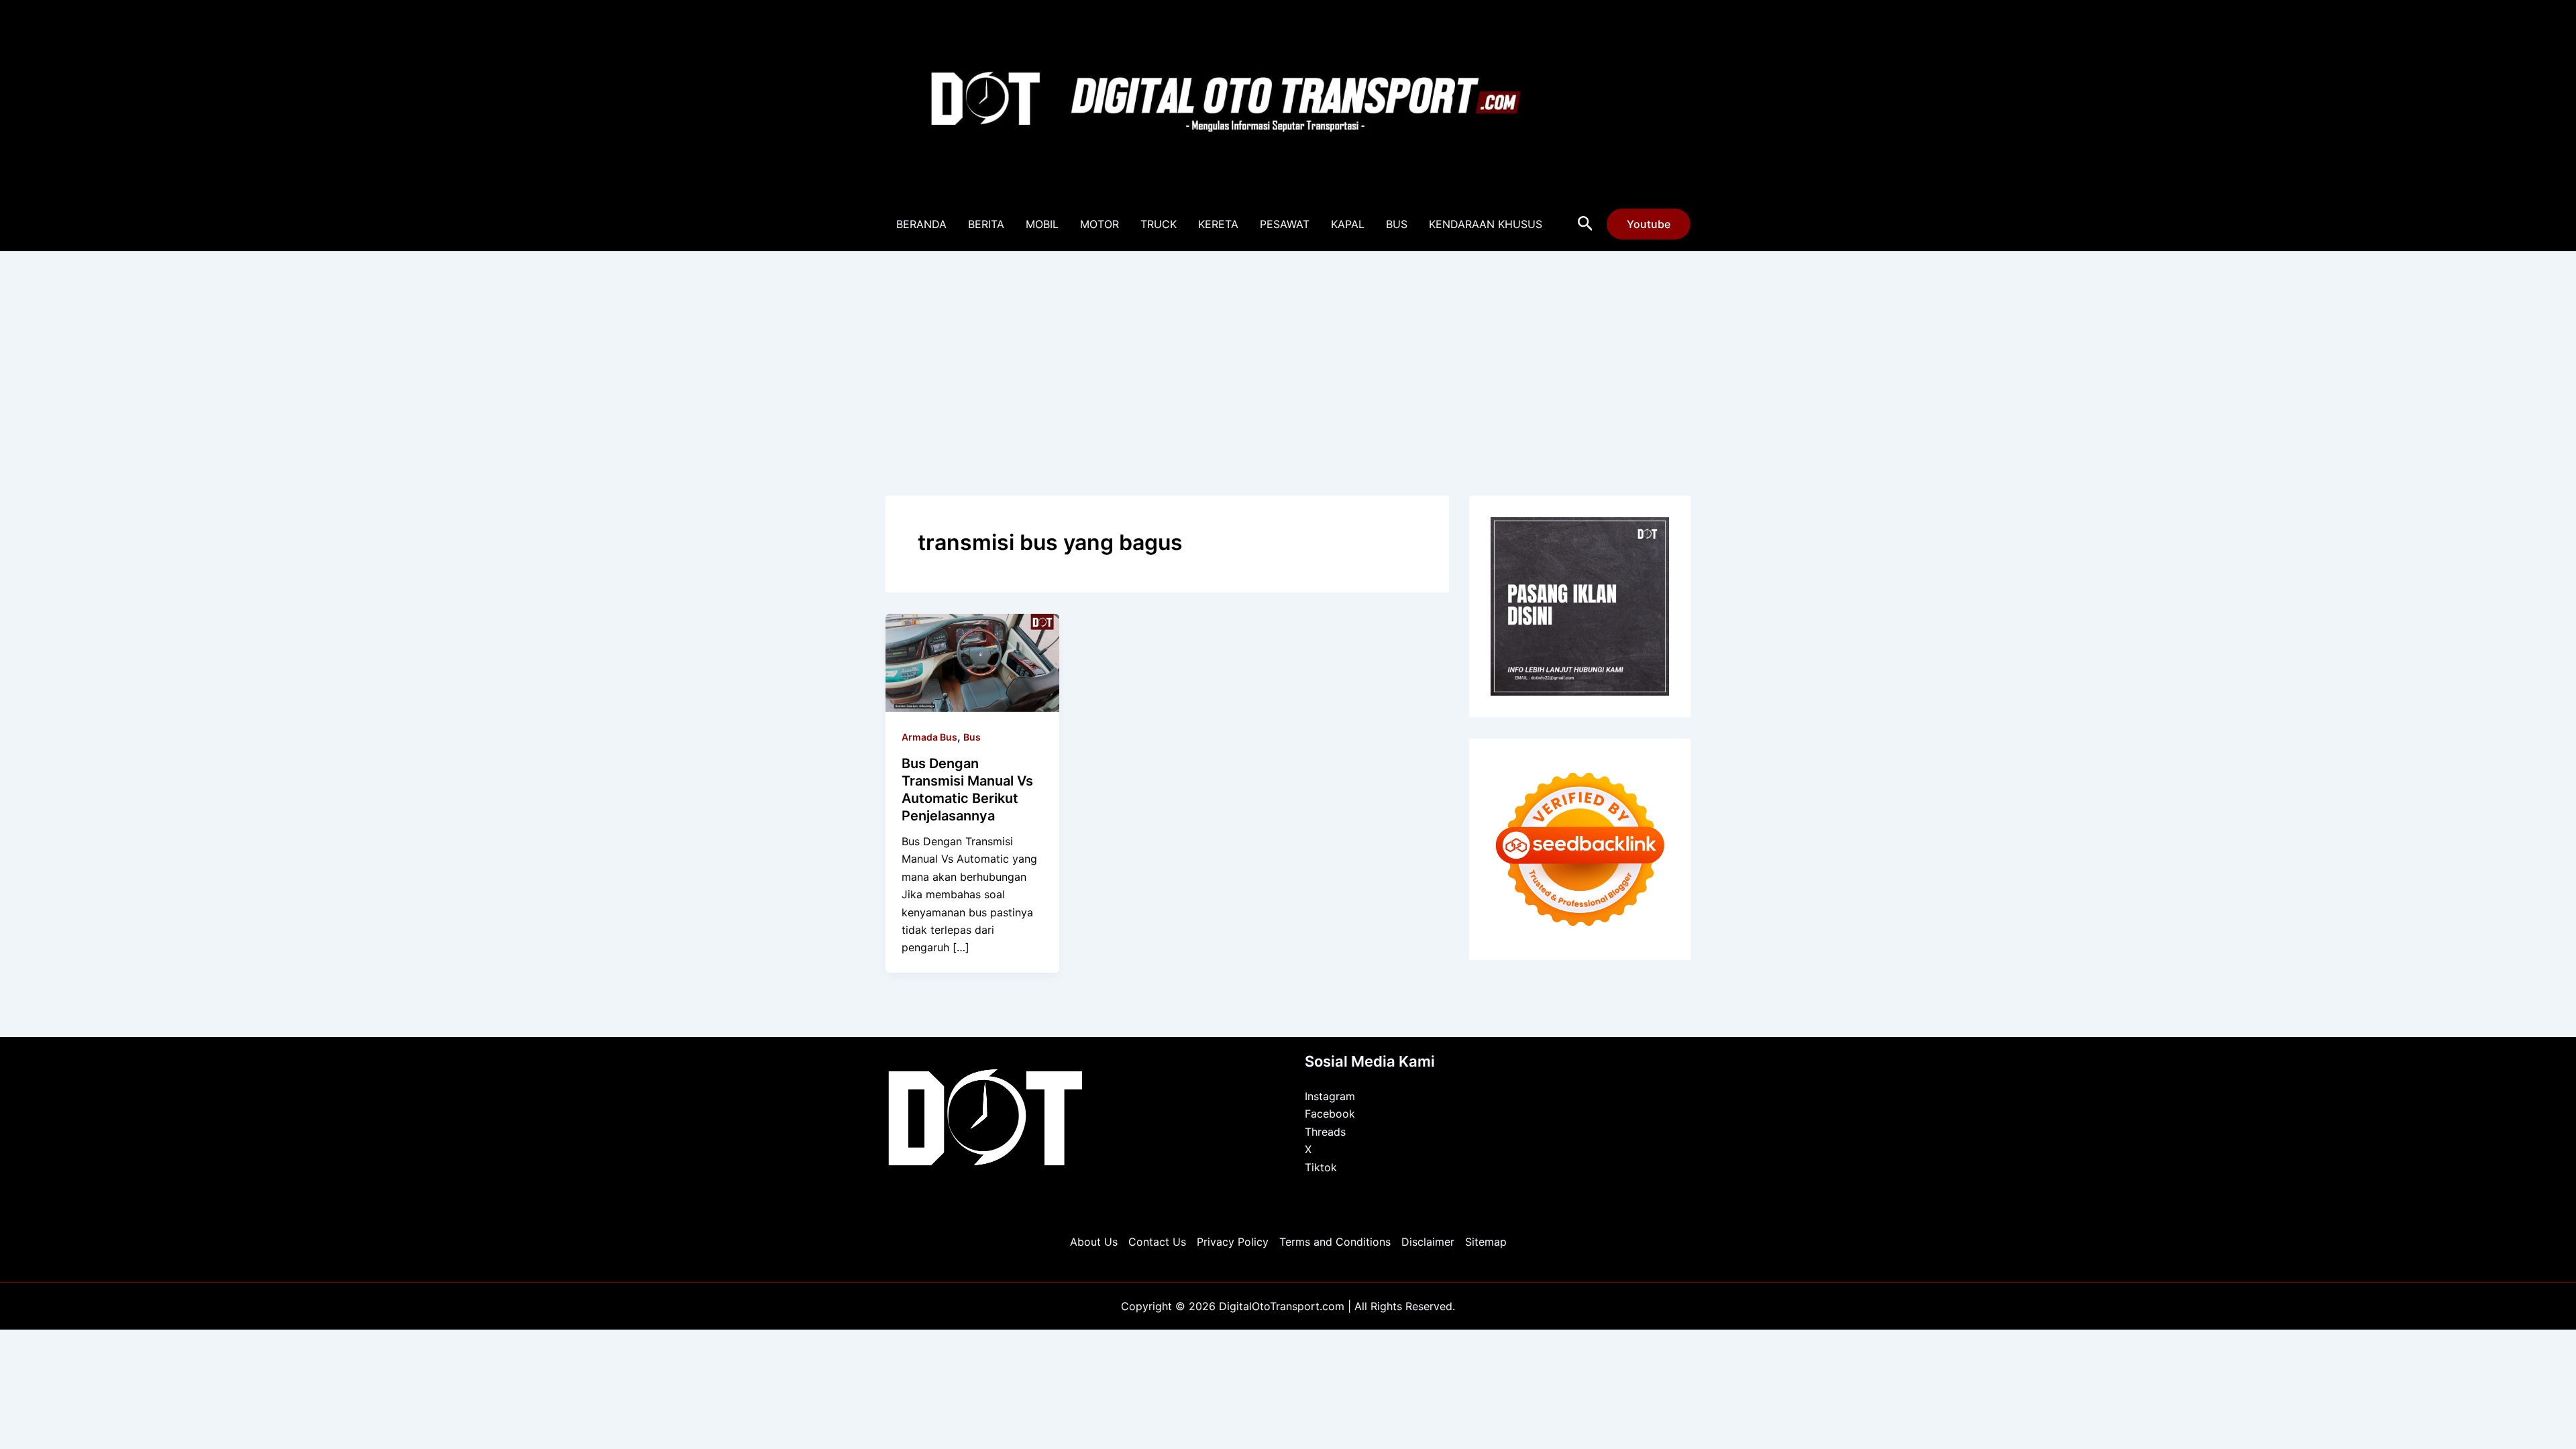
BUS (1397, 224)
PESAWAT (1285, 224)
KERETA (1218, 224)
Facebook (1330, 1114)
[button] (1586, 224)
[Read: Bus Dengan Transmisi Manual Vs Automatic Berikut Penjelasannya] (972, 661)
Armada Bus (929, 737)
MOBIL (1042, 224)
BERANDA (921, 224)
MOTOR (1099, 224)
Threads (1325, 1132)
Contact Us (1157, 1242)
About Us (1094, 1242)
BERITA (986, 224)
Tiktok (1321, 1167)
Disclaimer (1428, 1242)
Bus (972, 737)
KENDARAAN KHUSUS (1486, 224)
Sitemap (1486, 1242)
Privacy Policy (1233, 1242)
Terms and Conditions (1335, 1242)
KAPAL (1348, 224)
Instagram (1330, 1096)
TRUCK (1159, 224)
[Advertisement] (1288, 352)
